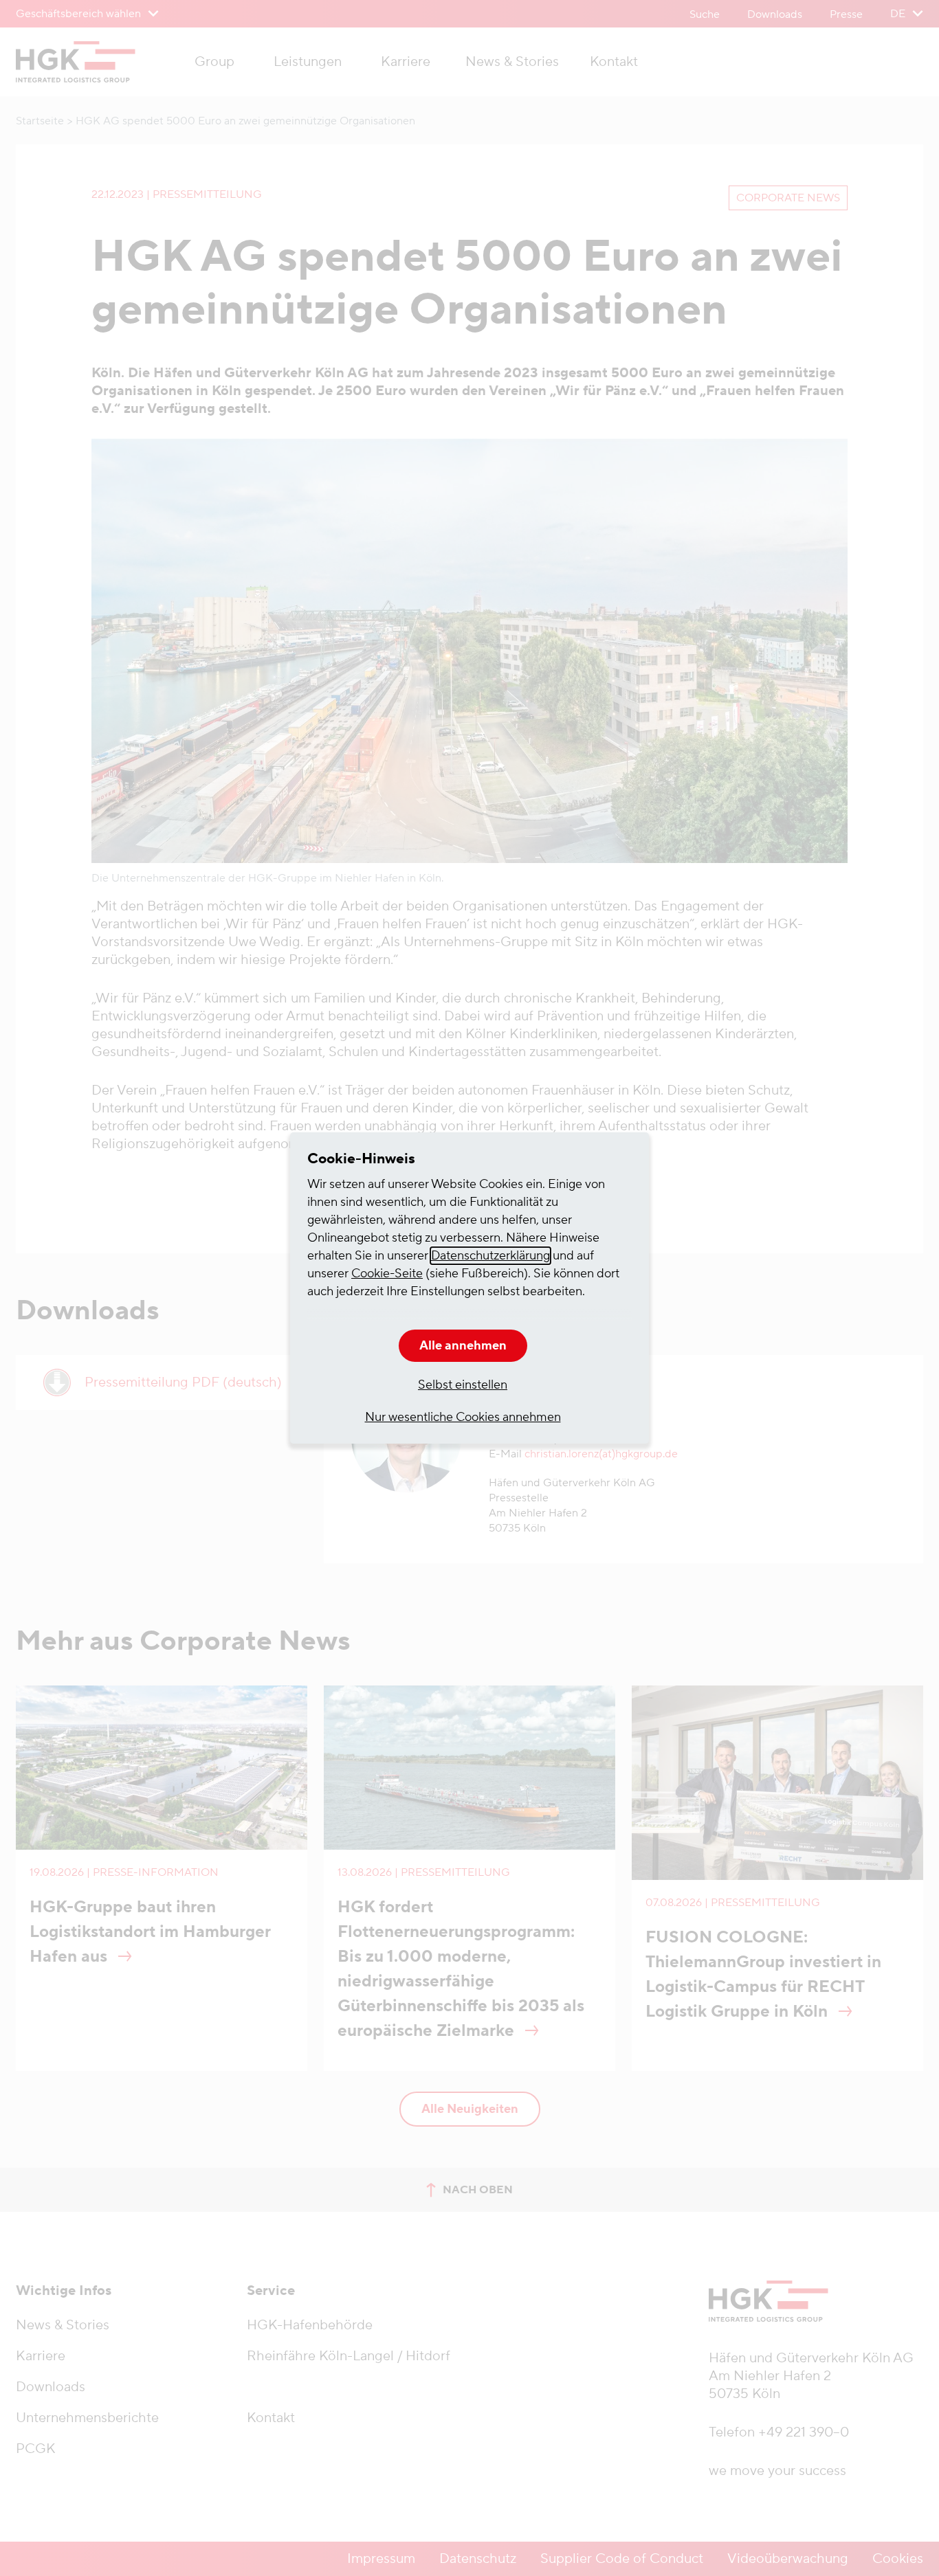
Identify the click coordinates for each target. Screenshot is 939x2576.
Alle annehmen (463, 1346)
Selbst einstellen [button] (463, 1385)
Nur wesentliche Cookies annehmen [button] (463, 1417)
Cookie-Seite (387, 1274)
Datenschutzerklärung (490, 1256)
